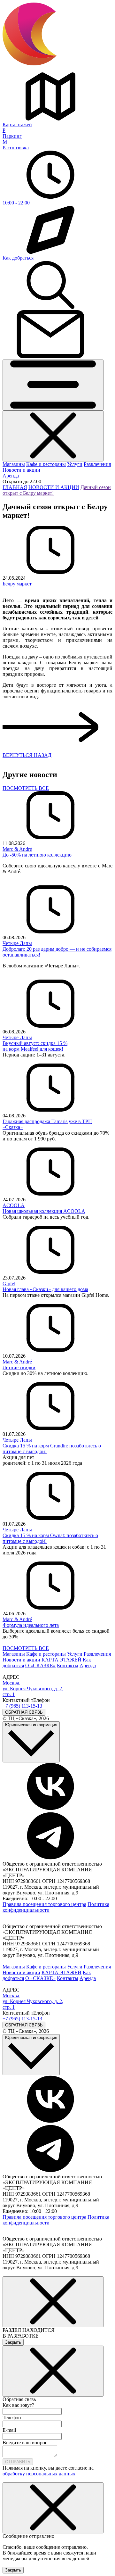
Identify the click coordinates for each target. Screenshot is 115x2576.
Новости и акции (21, 470)
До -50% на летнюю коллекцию (37, 855)
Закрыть (13, 2342)
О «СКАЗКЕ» (40, 1665)
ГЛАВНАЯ (15, 487)
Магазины (14, 464)
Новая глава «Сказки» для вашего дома (45, 1289)
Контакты (68, 1665)
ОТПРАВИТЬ (18, 2462)
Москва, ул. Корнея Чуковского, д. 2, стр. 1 (33, 1689)
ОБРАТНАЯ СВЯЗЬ (24, 1712)
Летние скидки (19, 1367)
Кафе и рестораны (46, 464)
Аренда (11, 476)
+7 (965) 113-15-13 (22, 1706)
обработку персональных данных (39, 2474)
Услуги (75, 464)
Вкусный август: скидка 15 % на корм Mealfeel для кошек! (35, 1046)
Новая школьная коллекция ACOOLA (44, 1211)
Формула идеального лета (31, 1625)
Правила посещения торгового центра (44, 1904)
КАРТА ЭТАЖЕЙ (61, 1660)
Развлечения (97, 464)
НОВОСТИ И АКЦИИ (54, 487)
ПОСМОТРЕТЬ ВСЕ (26, 788)
